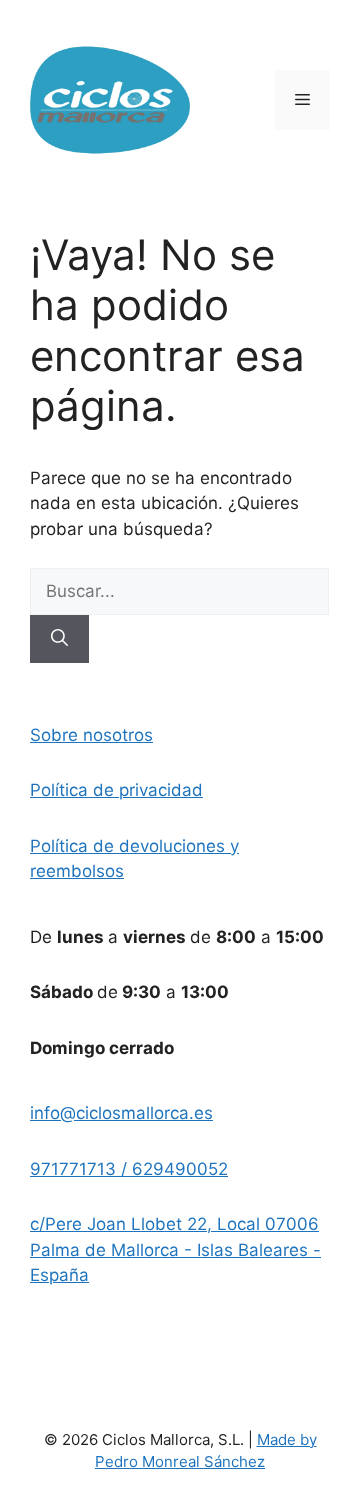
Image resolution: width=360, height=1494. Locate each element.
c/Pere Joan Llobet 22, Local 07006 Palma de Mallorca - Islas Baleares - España (175, 1249)
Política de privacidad (116, 790)
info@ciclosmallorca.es (121, 1113)
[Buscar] (59, 639)
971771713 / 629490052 (129, 1169)
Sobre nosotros (91, 735)
